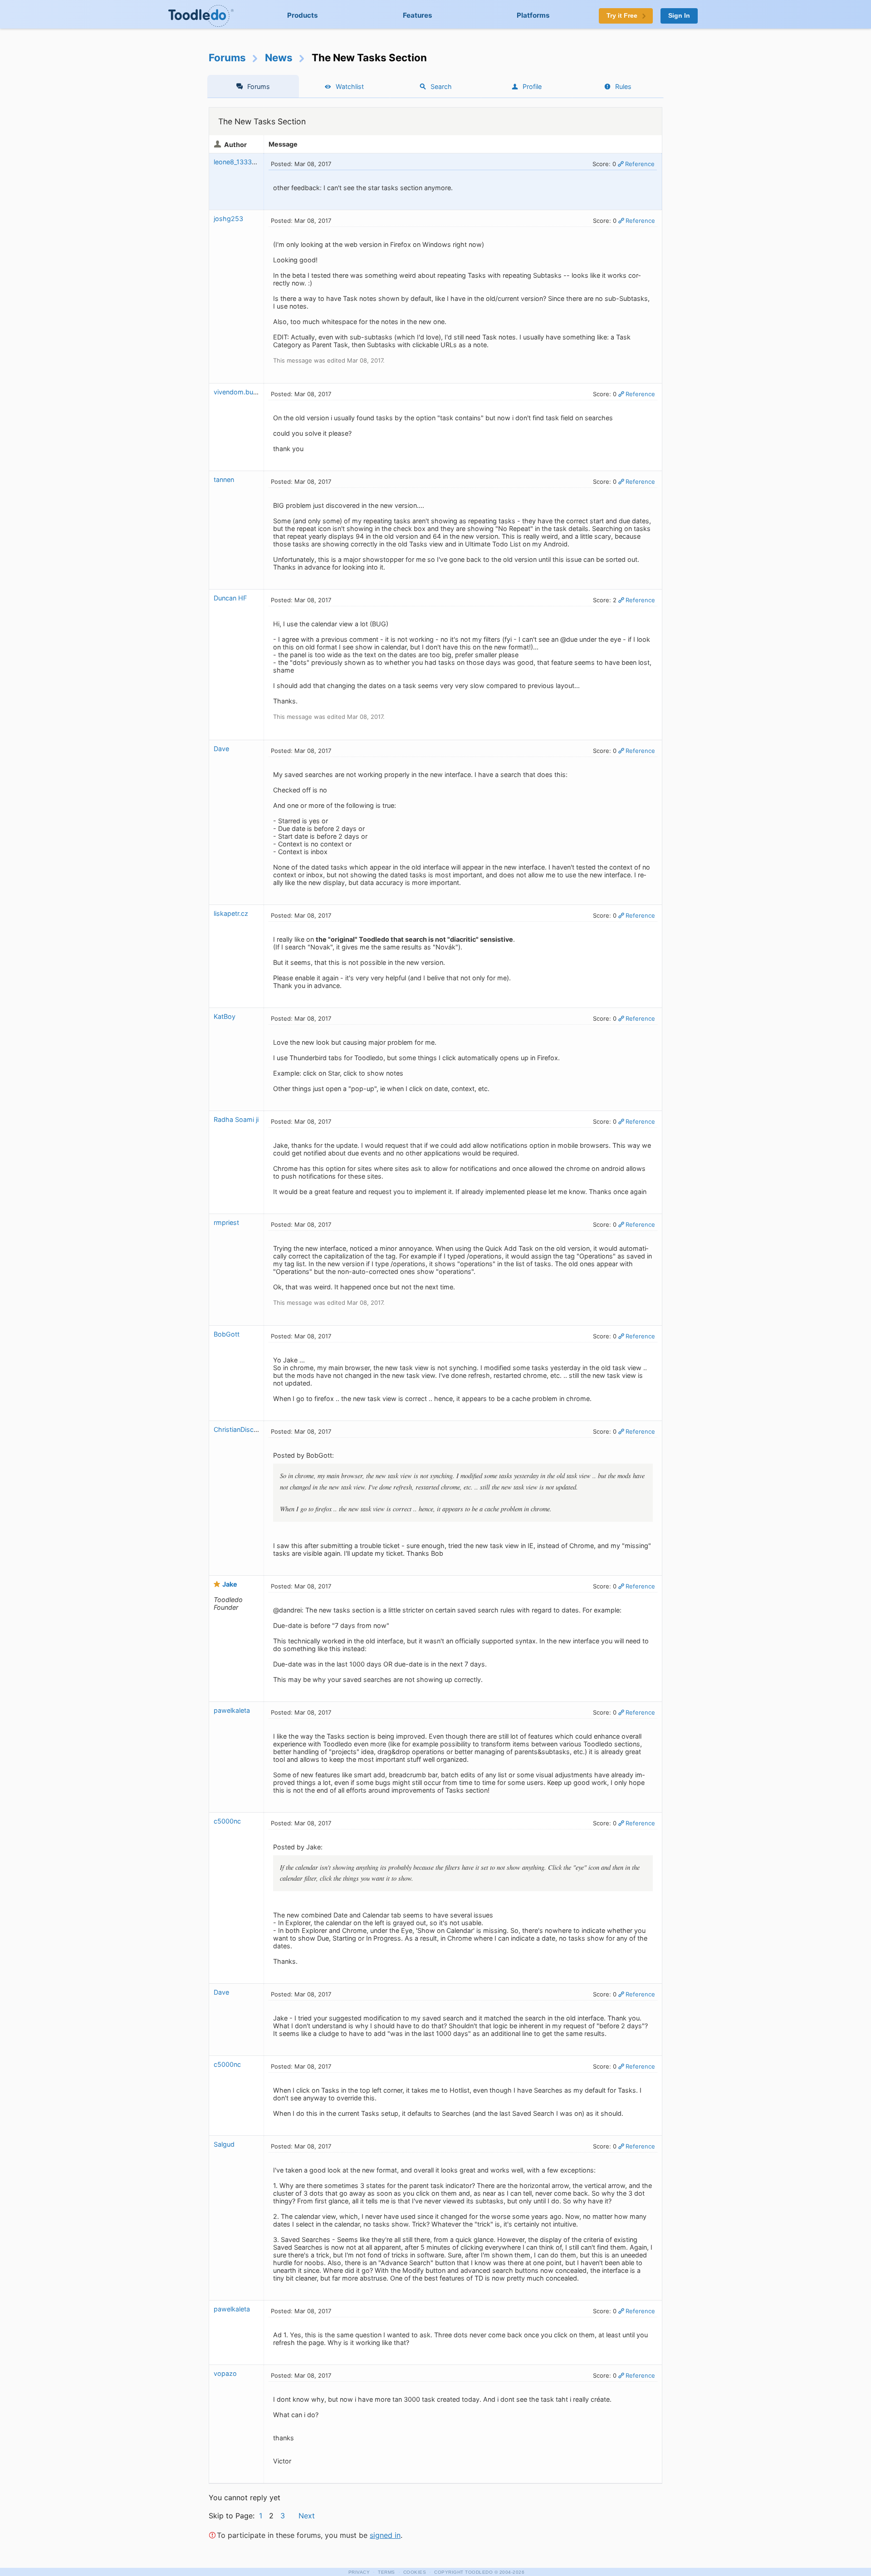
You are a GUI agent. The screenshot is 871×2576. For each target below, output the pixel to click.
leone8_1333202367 (245, 162)
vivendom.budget (240, 392)
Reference (640, 164)
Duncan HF (230, 598)
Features (418, 15)
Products (303, 15)
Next (307, 2516)
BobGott (227, 1334)
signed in (385, 2535)
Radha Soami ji (236, 1119)
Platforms (533, 15)
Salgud (224, 2144)
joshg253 (228, 219)
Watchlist (350, 86)
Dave (221, 749)
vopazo (225, 2373)
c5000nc (227, 1821)
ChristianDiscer (237, 1429)
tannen (224, 479)
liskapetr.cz (231, 913)
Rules (623, 86)
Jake (230, 1584)
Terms (387, 2572)
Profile (532, 86)
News (279, 57)
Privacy (359, 2572)
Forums (227, 57)
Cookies (415, 2572)
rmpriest (226, 1222)
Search (441, 86)
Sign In (679, 16)
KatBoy (225, 1016)
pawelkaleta (232, 1710)
